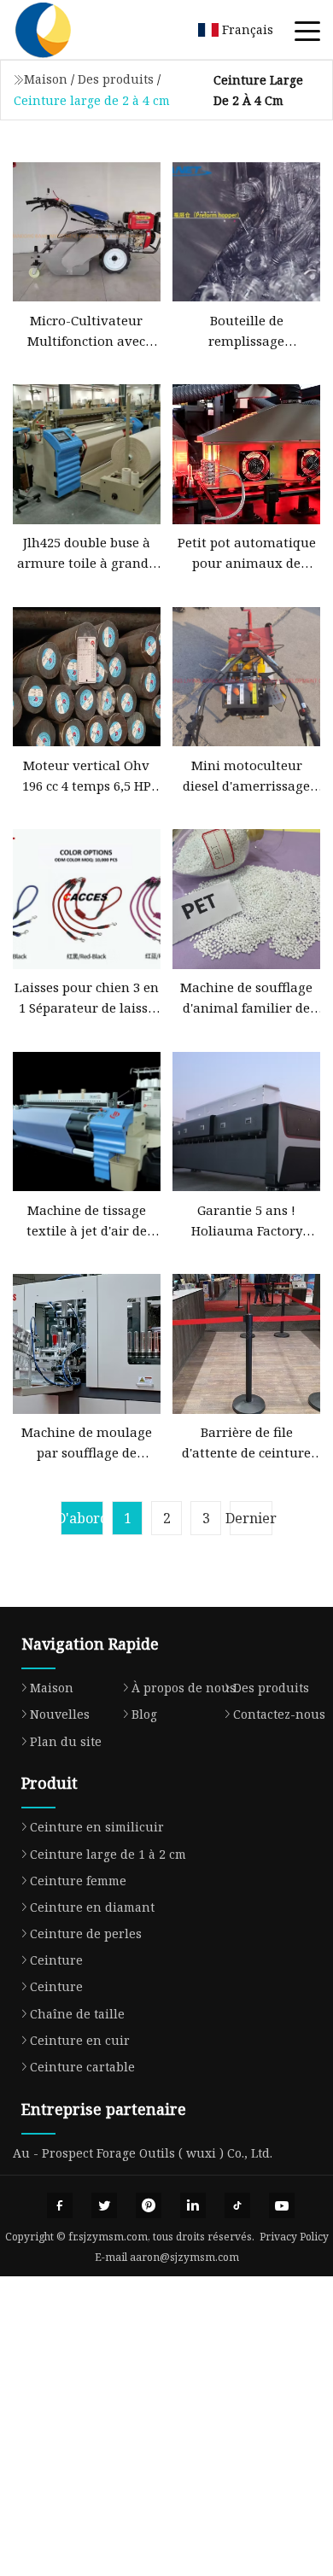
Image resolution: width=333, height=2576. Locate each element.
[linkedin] (193, 2205)
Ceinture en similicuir (97, 1827)
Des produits (116, 79)
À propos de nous (184, 1688)
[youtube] (282, 2205)
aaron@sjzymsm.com (184, 2257)
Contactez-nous (279, 1714)
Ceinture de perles (86, 1933)
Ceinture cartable (82, 2067)
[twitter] (104, 2205)
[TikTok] (237, 2205)
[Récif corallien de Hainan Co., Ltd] (64, 30)
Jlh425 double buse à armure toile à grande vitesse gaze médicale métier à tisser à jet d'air (86, 553)
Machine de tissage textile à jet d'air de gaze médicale (87, 1221)
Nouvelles (60, 1714)
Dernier (251, 1518)
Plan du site (66, 1741)
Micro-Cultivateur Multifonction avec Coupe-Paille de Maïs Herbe (87, 331)
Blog (144, 1714)
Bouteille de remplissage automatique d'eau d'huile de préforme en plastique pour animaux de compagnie (246, 331)
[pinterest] (149, 2205)
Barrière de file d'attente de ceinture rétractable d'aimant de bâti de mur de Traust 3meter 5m (247, 1443)
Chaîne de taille (77, 2014)
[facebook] (60, 2205)
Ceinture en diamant (92, 1907)
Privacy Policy (294, 2237)
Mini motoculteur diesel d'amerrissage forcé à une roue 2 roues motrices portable (246, 776)
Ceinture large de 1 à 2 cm (108, 1854)
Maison (46, 79)
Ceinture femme (78, 1881)
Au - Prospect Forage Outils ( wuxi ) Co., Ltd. (143, 2153)
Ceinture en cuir (80, 2040)
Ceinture (56, 1960)
